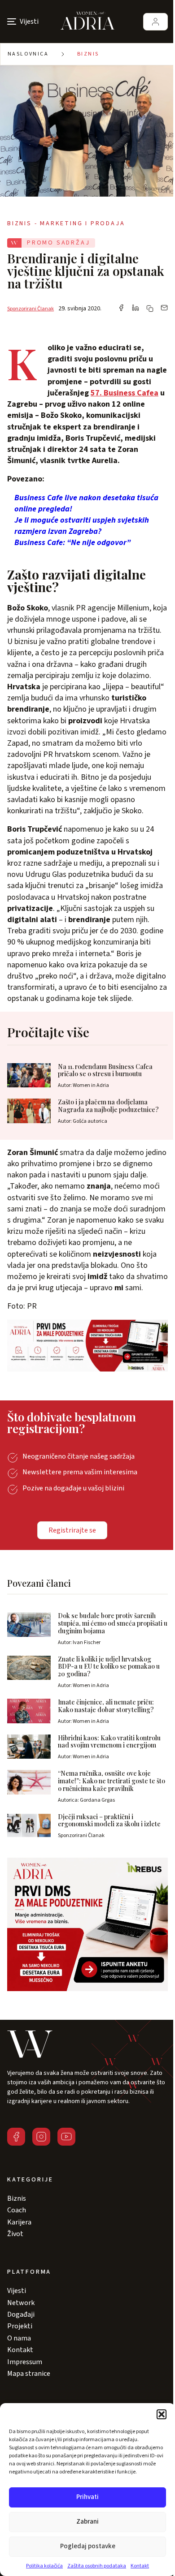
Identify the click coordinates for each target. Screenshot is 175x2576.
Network (21, 2303)
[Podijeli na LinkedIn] (136, 309)
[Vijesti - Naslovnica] (87, 21)
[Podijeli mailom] (164, 309)
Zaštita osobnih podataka (97, 2566)
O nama (19, 2338)
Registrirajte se (72, 1530)
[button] (162, 2414)
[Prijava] (155, 22)
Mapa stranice (29, 2374)
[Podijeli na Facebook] (121, 309)
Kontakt (140, 2566)
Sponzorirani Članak (31, 309)
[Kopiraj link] (150, 309)
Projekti (20, 2326)
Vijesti (17, 2291)
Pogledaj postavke (88, 2546)
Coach (17, 2210)
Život (15, 2234)
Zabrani (87, 2522)
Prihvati (87, 2497)
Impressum (25, 2362)
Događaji (21, 2314)
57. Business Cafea (125, 393)
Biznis (88, 54)
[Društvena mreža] (16, 2137)
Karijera (19, 2222)
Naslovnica (28, 54)
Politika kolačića (44, 2566)
